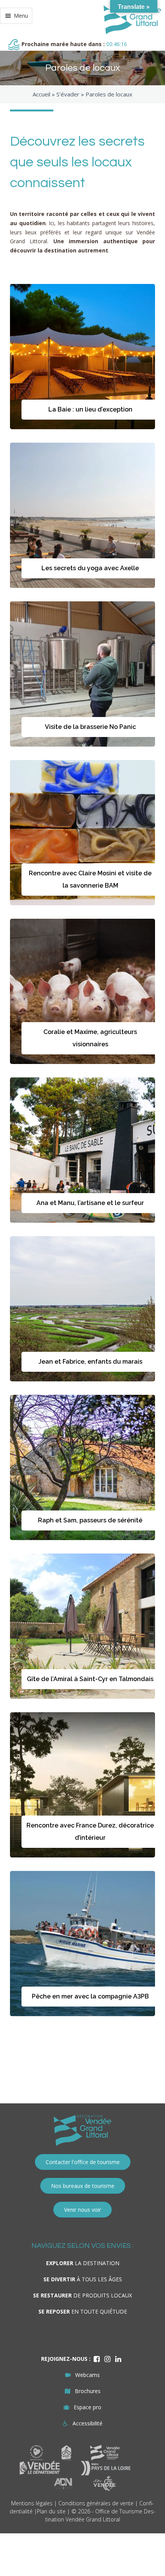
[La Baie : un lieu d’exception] (82, 357)
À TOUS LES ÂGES (83, 2279)
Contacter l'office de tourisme (83, 2162)
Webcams (87, 2375)
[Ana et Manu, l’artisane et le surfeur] (82, 1150)
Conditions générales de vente (96, 2503)
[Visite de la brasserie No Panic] (82, 674)
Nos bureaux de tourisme (83, 2186)
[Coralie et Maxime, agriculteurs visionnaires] (82, 991)
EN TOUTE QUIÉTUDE (83, 2311)
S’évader (68, 94)
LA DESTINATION (83, 2263)
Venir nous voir (82, 2210)
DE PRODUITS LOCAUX (82, 2295)
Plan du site (51, 2511)
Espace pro (87, 2407)
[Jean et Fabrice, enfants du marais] (82, 1309)
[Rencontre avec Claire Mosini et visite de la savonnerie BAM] (82, 833)
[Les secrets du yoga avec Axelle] (82, 515)
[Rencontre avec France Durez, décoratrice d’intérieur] (82, 1785)
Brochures (88, 2391)
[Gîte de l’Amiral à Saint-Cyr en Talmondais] (82, 1626)
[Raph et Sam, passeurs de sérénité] (82, 1467)
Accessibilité (87, 2423)
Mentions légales (32, 2503)
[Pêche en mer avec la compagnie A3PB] (82, 1944)
